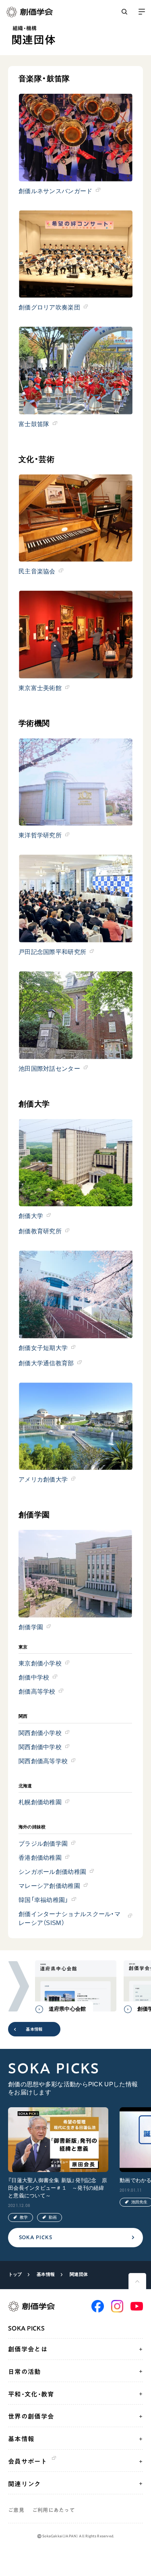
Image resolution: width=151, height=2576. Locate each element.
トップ (15, 2274)
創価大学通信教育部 (46, 1363)
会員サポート (28, 2461)
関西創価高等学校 (43, 1761)
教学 (24, 2217)
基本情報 (34, 2029)
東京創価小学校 (40, 1663)
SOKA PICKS (36, 2237)
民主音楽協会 (37, 571)
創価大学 (31, 1216)
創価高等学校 (37, 1691)
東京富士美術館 (40, 688)
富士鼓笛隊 (34, 424)
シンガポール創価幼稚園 (52, 1872)
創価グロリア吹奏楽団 (49, 307)
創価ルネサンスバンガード (56, 191)
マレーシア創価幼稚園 (49, 1886)
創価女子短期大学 (43, 1348)
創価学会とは (28, 2349)
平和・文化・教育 (31, 2394)
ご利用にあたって (54, 2510)
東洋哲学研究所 (40, 835)
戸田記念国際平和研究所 (52, 952)
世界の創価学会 (31, 2416)
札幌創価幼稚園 (40, 1802)
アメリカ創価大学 (43, 1479)
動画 (53, 2217)
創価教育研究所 (40, 1231)
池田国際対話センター (49, 1069)
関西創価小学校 (40, 1733)
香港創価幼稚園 (40, 1858)
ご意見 (16, 2510)
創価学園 (31, 1627)
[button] (19, 1987)
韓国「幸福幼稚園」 (43, 1900)
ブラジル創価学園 (43, 1843)
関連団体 (79, 2274)
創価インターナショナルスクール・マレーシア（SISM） (69, 1918)
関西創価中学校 (40, 1747)
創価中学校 (34, 1677)
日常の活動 (25, 2372)
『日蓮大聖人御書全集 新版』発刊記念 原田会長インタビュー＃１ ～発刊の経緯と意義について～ (58, 2188)
